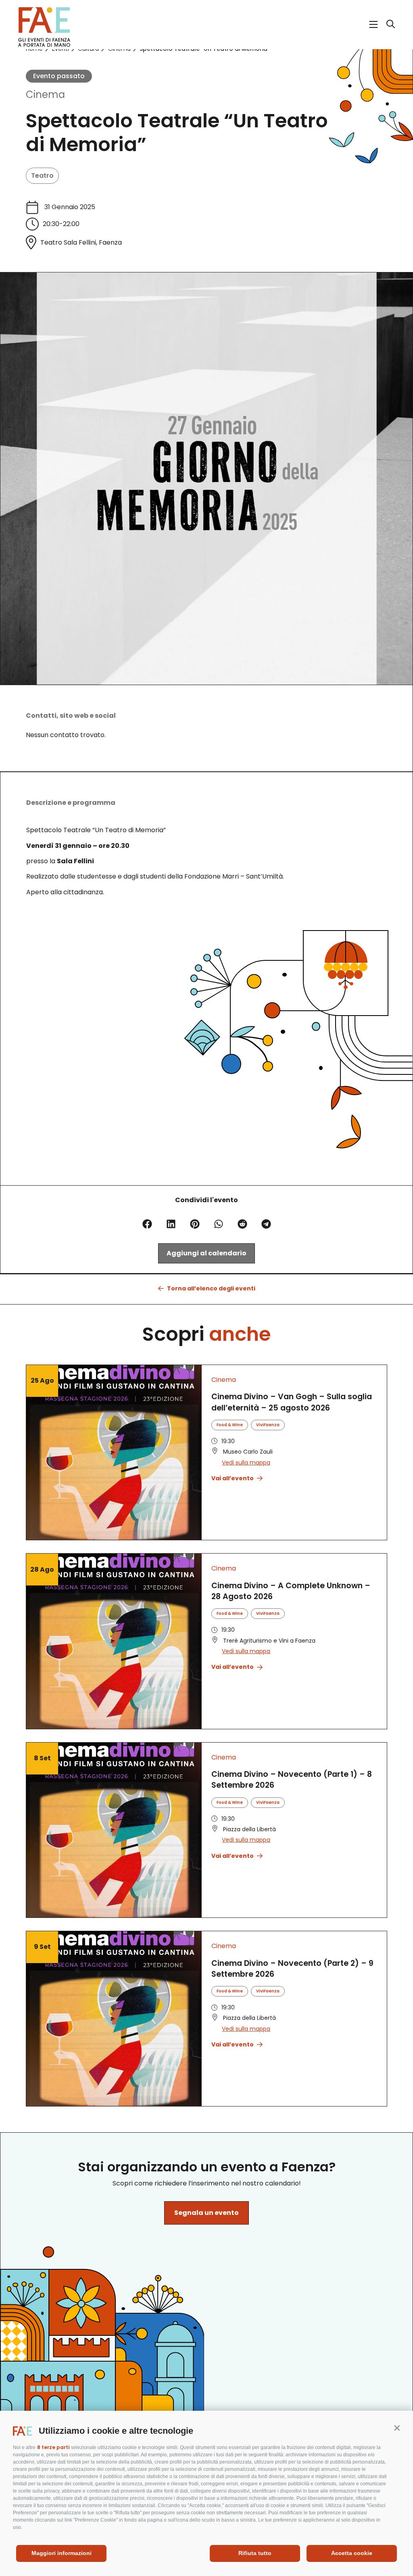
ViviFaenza (268, 1425)
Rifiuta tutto (255, 2553)
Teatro (42, 176)
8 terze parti (53, 2447)
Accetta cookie (352, 2553)
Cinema (45, 95)
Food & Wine (230, 1425)
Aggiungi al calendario (206, 1253)
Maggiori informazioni (62, 2553)
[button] (397, 2428)
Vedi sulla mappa (246, 1463)
